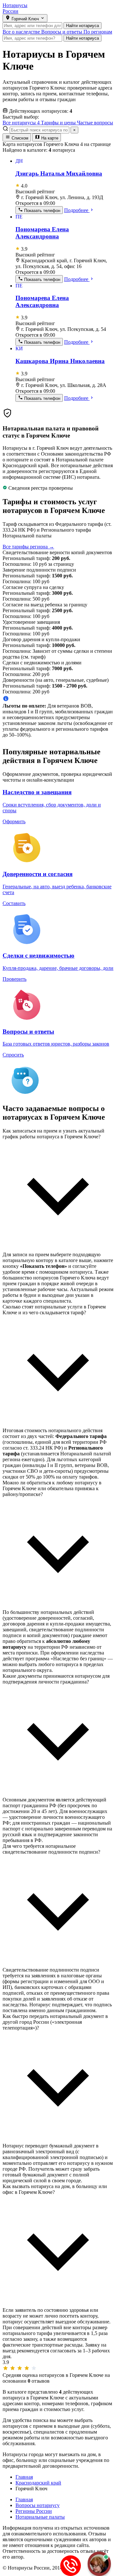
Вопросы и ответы (62, 32)
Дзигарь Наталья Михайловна (59, 174)
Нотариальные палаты (40, 2517)
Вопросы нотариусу (38, 2505)
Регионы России (34, 2511)
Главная (24, 2499)
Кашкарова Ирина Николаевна (60, 361)
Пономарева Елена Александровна (42, 233)
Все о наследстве (22, 32)
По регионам (98, 32)
